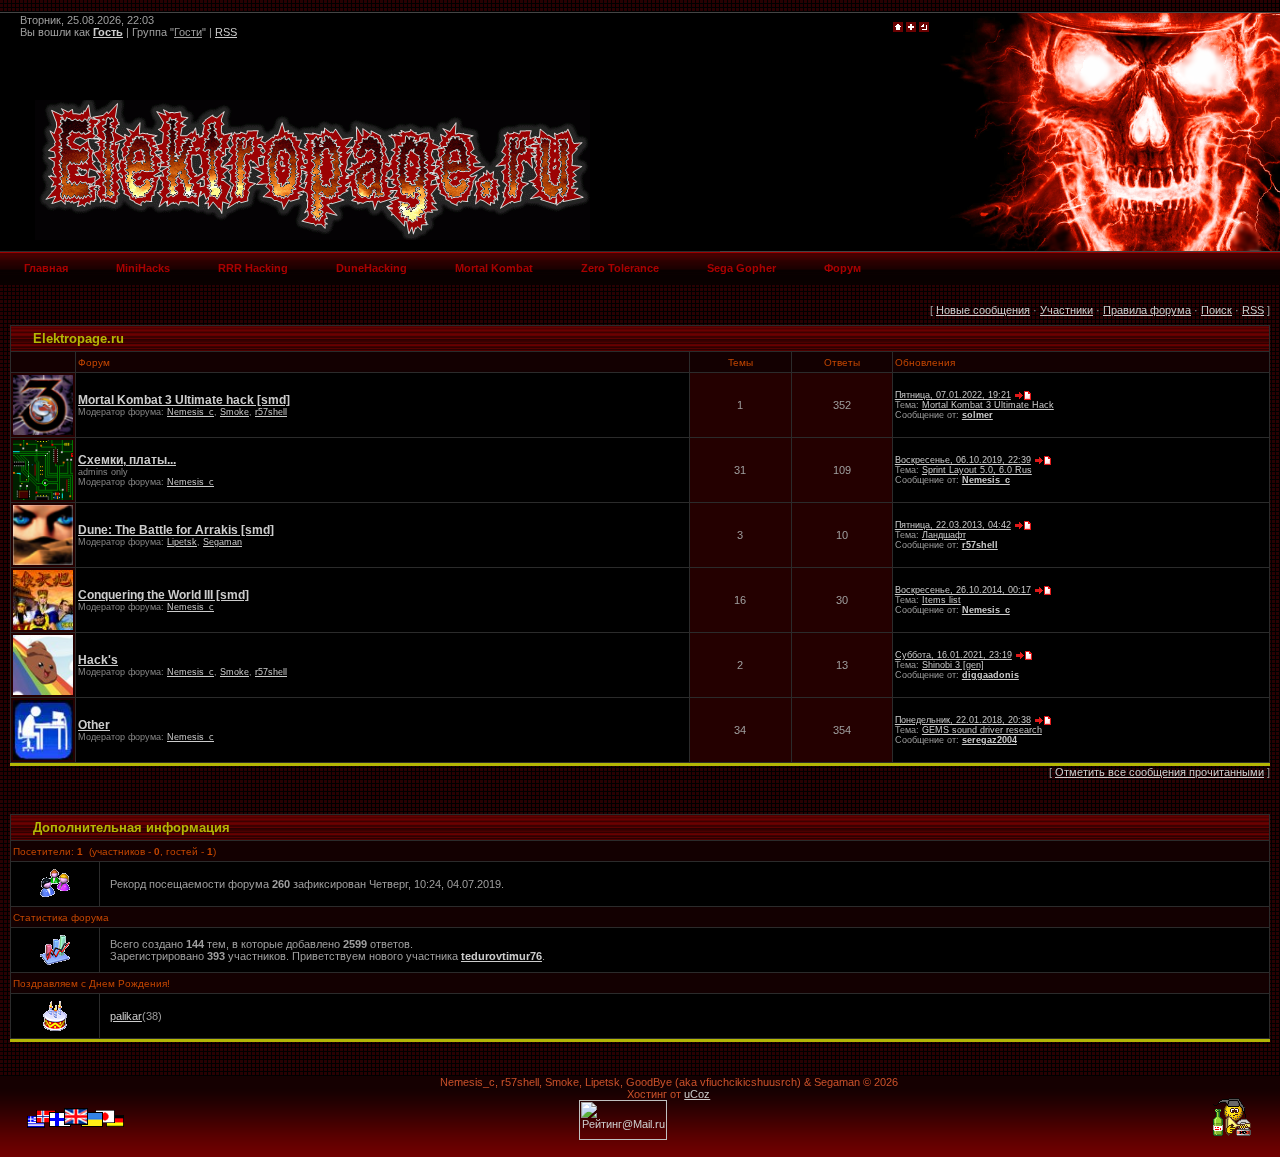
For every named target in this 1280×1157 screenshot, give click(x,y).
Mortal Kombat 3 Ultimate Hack (988, 405)
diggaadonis (990, 675)
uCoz (697, 1094)
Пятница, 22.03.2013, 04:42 (953, 525)
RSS (226, 32)
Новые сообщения (983, 310)
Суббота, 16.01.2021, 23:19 (953, 655)
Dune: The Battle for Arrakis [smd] (176, 530)
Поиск (1216, 310)
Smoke (234, 412)
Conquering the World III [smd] (163, 595)
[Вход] (924, 28)
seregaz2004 (989, 740)
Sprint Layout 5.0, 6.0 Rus (977, 470)
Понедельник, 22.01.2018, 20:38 (963, 720)
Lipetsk (182, 542)
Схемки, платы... (127, 460)
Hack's (98, 660)
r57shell (271, 412)
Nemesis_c (190, 412)
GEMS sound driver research (982, 730)
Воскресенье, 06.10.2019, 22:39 (963, 460)
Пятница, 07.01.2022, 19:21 (953, 395)
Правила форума (1147, 310)
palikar (126, 1016)
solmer (977, 415)
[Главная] (898, 28)
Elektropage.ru (78, 338)
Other (94, 725)
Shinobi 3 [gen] (953, 665)
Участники (1066, 310)
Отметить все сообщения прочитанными (1159, 772)
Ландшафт (944, 535)
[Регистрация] (911, 28)
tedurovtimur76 (501, 956)
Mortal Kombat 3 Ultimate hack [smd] (184, 400)
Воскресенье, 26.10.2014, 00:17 (963, 590)
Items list (941, 600)
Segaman (222, 542)
